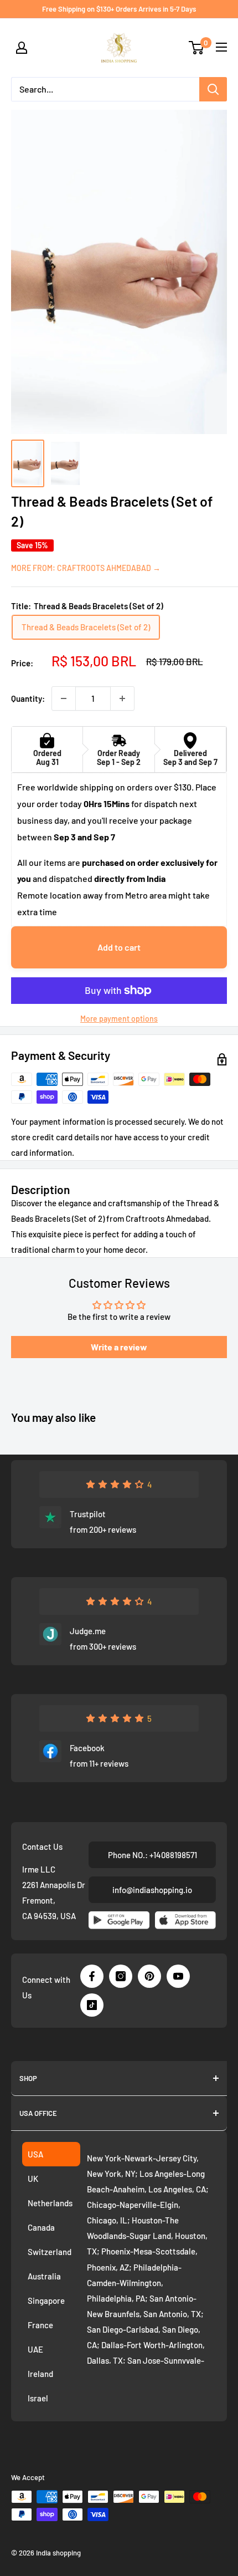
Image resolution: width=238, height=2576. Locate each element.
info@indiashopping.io (152, 1890)
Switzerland (50, 2252)
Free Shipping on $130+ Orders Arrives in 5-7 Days (119, 9)
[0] (197, 48)
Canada (41, 2227)
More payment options (119, 1019)
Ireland (40, 2374)
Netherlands (50, 2203)
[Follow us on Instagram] (121, 1976)
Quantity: (28, 698)
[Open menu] (221, 47)
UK (33, 2179)
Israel (38, 2398)
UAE (35, 2349)
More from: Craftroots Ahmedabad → (86, 568)
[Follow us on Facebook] (92, 1976)
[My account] (22, 48)
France (40, 2325)
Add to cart (119, 947)
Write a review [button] (119, 1347)
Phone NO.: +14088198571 (152, 1855)
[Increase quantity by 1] (122, 698)
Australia (44, 2276)
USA (35, 2154)
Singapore (46, 2300)
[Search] (213, 89)
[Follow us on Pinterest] (149, 1976)
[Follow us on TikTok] (92, 2005)
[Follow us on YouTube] (178, 1976)
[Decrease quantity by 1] (64, 698)
